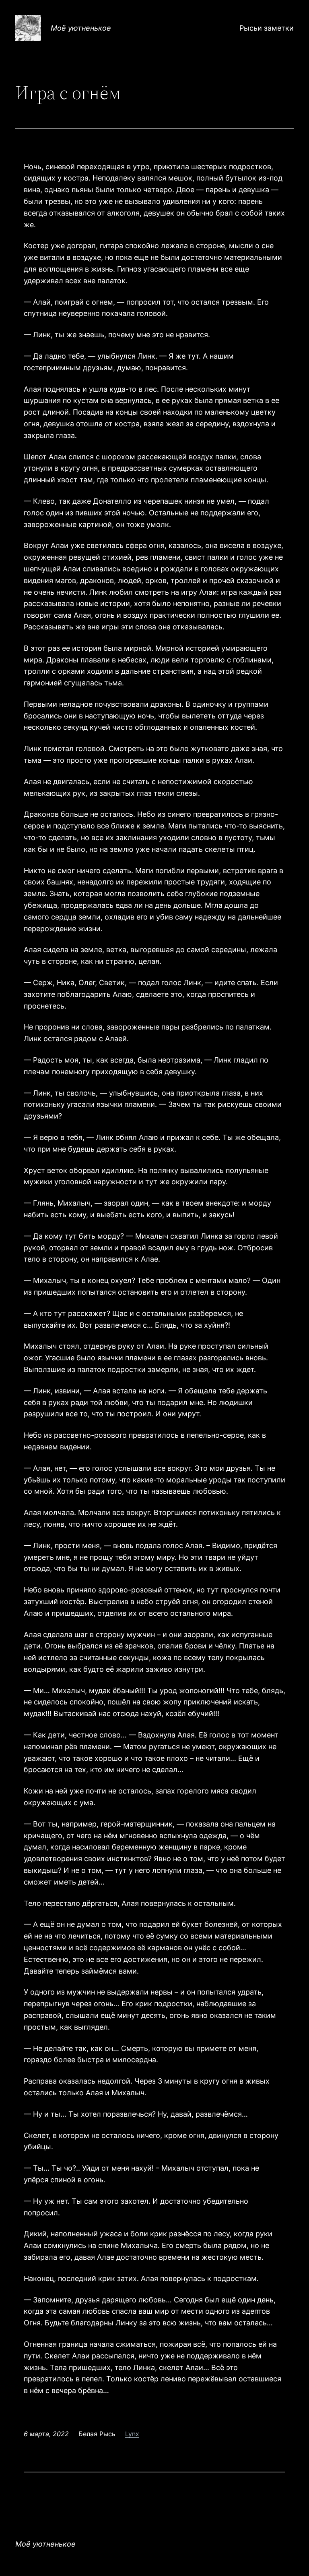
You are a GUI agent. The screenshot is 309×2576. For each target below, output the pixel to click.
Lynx (132, 2434)
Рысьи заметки (267, 28)
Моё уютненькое (81, 28)
